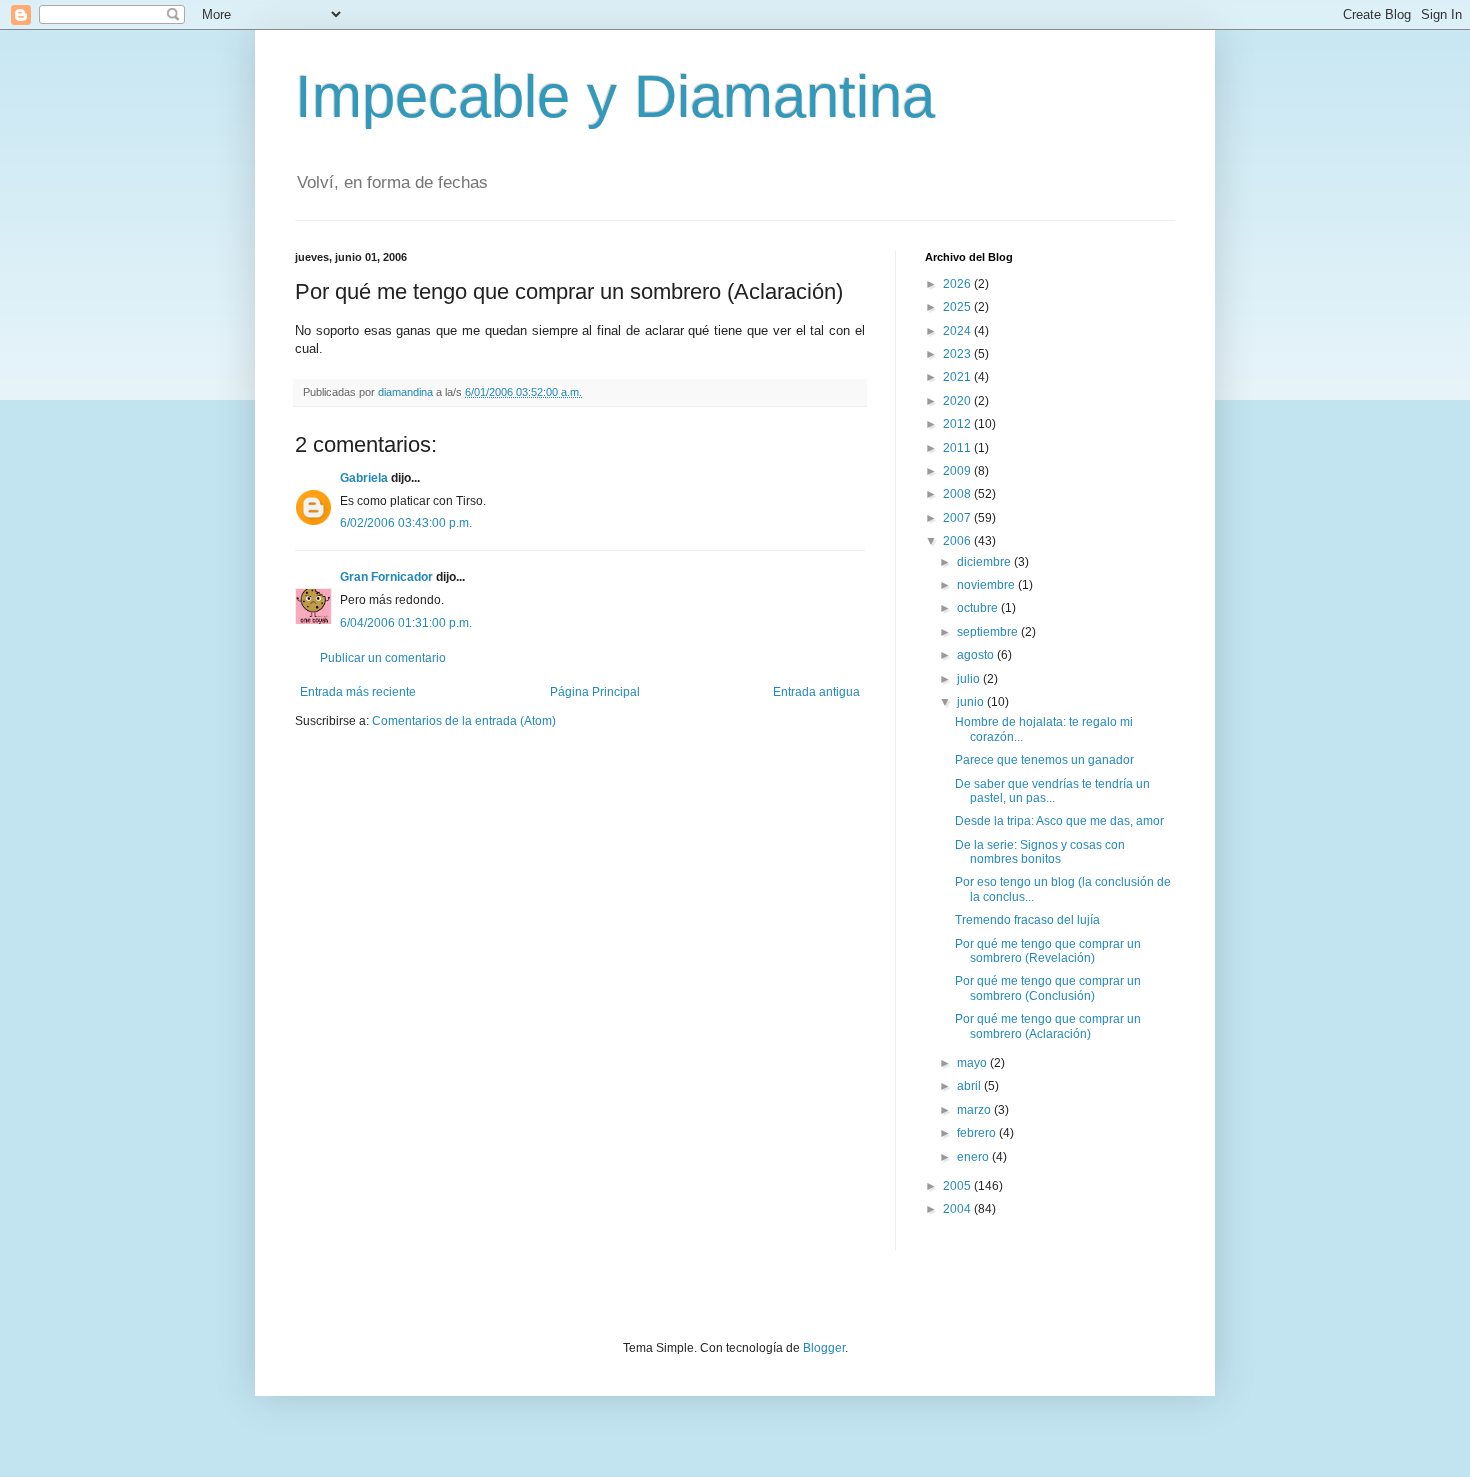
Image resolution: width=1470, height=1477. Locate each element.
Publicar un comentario (383, 658)
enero (974, 1157)
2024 (958, 331)
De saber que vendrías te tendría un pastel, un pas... (1052, 791)
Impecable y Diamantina (615, 96)
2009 (958, 471)
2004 (958, 1209)
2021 (958, 377)
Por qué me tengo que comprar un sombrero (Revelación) (1048, 951)
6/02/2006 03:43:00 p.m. (406, 523)
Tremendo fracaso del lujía (1027, 920)
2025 (958, 307)
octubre (979, 608)
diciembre (985, 562)
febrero (978, 1133)
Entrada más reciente (358, 692)
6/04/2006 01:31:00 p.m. (406, 623)
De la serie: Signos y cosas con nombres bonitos (1040, 852)
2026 (958, 284)
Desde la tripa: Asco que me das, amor (1059, 821)
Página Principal (595, 692)
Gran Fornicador (386, 577)
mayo (973, 1063)
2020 (958, 401)
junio (972, 702)
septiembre (989, 632)
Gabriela (364, 478)
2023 (958, 354)
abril (970, 1086)
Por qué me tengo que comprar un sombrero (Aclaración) (1048, 1026)
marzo (975, 1110)
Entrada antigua (816, 692)
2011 (958, 448)
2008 (958, 494)
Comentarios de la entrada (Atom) (464, 721)
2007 (958, 518)
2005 (958, 1186)
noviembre (987, 585)
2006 (958, 541)
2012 (958, 424)
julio (970, 679)
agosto (977, 655)
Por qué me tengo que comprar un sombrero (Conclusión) (1048, 988)
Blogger (824, 1348)
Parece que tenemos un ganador (1044, 760)
